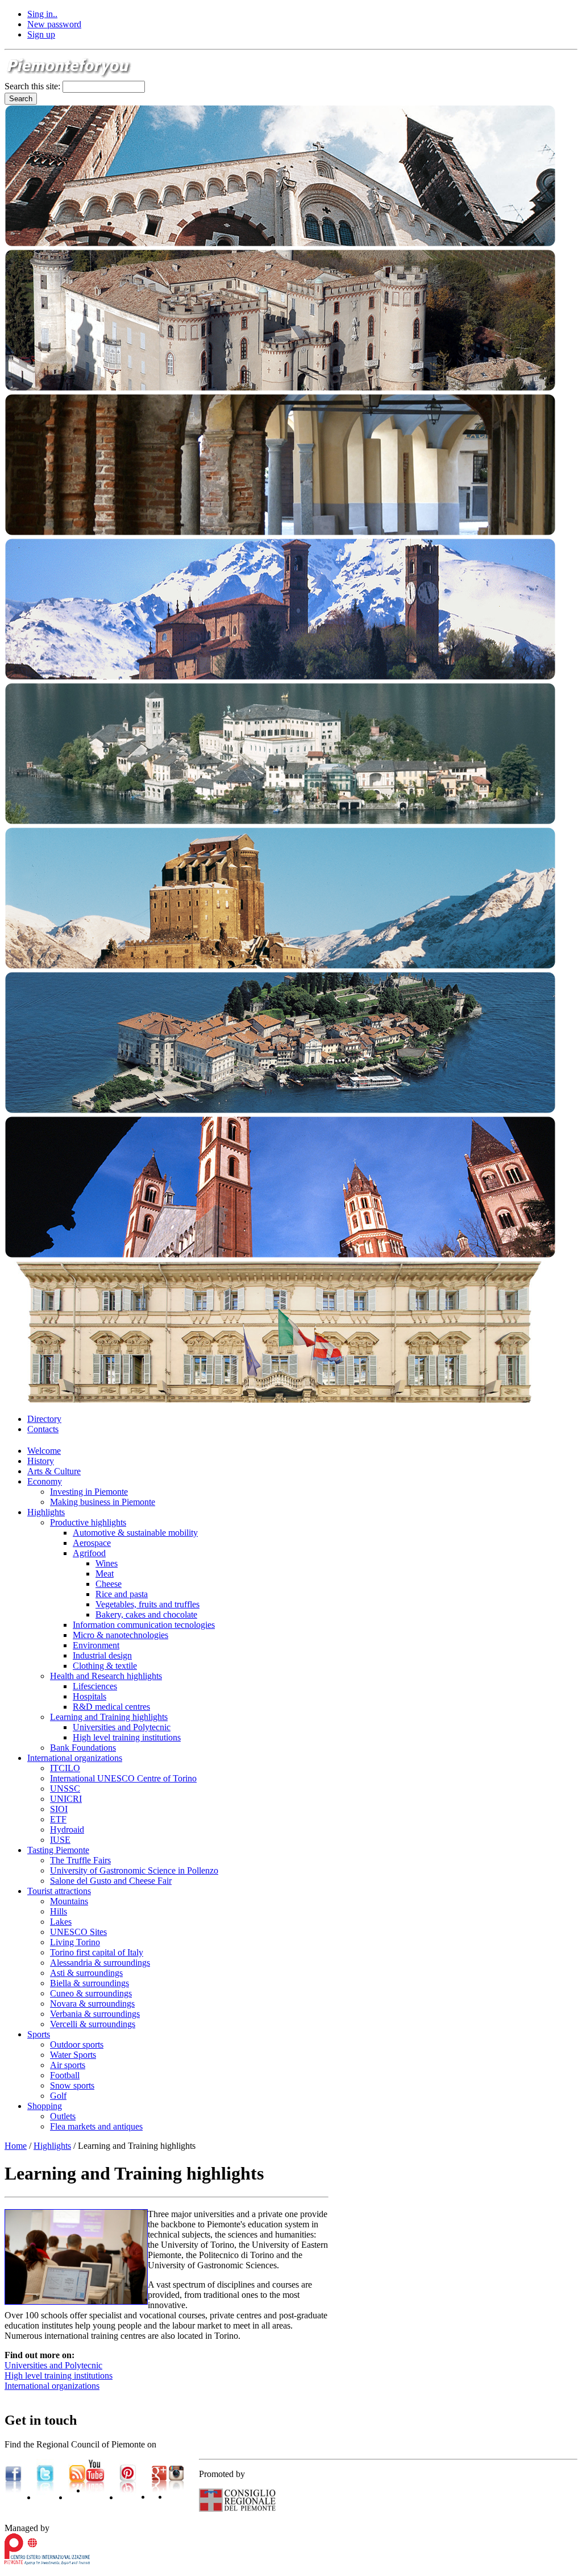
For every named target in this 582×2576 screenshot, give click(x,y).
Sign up (41, 34)
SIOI (59, 1809)
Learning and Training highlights (109, 1717)
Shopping (45, 2106)
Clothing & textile (105, 1666)
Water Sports (73, 2055)
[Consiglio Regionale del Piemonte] (237, 2509)
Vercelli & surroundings (93, 2024)
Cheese (109, 1584)
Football (65, 2075)
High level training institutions (127, 1737)
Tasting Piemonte (58, 1850)
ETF (58, 1819)
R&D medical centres (111, 1707)
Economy (45, 1481)
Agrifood (89, 1553)
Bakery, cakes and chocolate (146, 1614)
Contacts (43, 1429)
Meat (105, 1574)
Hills (59, 1911)
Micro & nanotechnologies (120, 1635)
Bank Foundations (83, 1748)
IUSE (60, 1840)
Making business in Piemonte (103, 1502)
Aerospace (92, 1543)
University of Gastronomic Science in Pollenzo (134, 1870)
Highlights (46, 1512)
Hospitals (90, 1696)
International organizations (75, 1758)
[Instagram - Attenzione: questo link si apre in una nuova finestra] (176, 2497)
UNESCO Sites (78, 1932)
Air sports (68, 2065)
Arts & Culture (54, 1471)
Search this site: (34, 86)
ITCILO (65, 1768)
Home (16, 2146)
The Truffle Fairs (80, 1860)
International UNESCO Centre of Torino (123, 1778)
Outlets (63, 2116)
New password (54, 24)
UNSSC (65, 1789)
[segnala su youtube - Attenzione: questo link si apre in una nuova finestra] (95, 2490)
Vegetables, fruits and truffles (147, 1604)
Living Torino (75, 1942)
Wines (107, 1563)
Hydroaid (67, 1829)
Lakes (61, 1922)
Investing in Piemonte (89, 1492)
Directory (44, 1419)
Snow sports (72, 2085)
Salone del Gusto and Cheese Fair (111, 1881)
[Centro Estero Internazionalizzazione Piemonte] (47, 2561)
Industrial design (102, 1655)
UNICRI (66, 1799)
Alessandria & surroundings (100, 1963)
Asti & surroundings (86, 1973)
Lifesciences (95, 1686)
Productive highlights (88, 1522)
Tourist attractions (59, 1891)
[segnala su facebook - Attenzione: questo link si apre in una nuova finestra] (13, 2497)
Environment (96, 1645)
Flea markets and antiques (96, 2126)
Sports (39, 2034)
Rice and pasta (122, 1594)
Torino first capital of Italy (97, 1952)
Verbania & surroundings (95, 2014)
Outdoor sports (77, 2044)
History (41, 1461)
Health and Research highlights (106, 1676)
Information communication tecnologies (144, 1625)
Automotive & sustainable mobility (135, 1533)
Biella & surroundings (90, 1983)
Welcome (44, 1451)
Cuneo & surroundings (91, 1993)
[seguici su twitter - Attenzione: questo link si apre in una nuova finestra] (45, 2497)
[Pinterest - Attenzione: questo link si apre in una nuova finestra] (128, 2497)
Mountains (69, 1901)
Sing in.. (42, 14)
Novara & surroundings (92, 2004)
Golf (58, 2096)
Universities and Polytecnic (122, 1727)
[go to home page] (69, 75)
